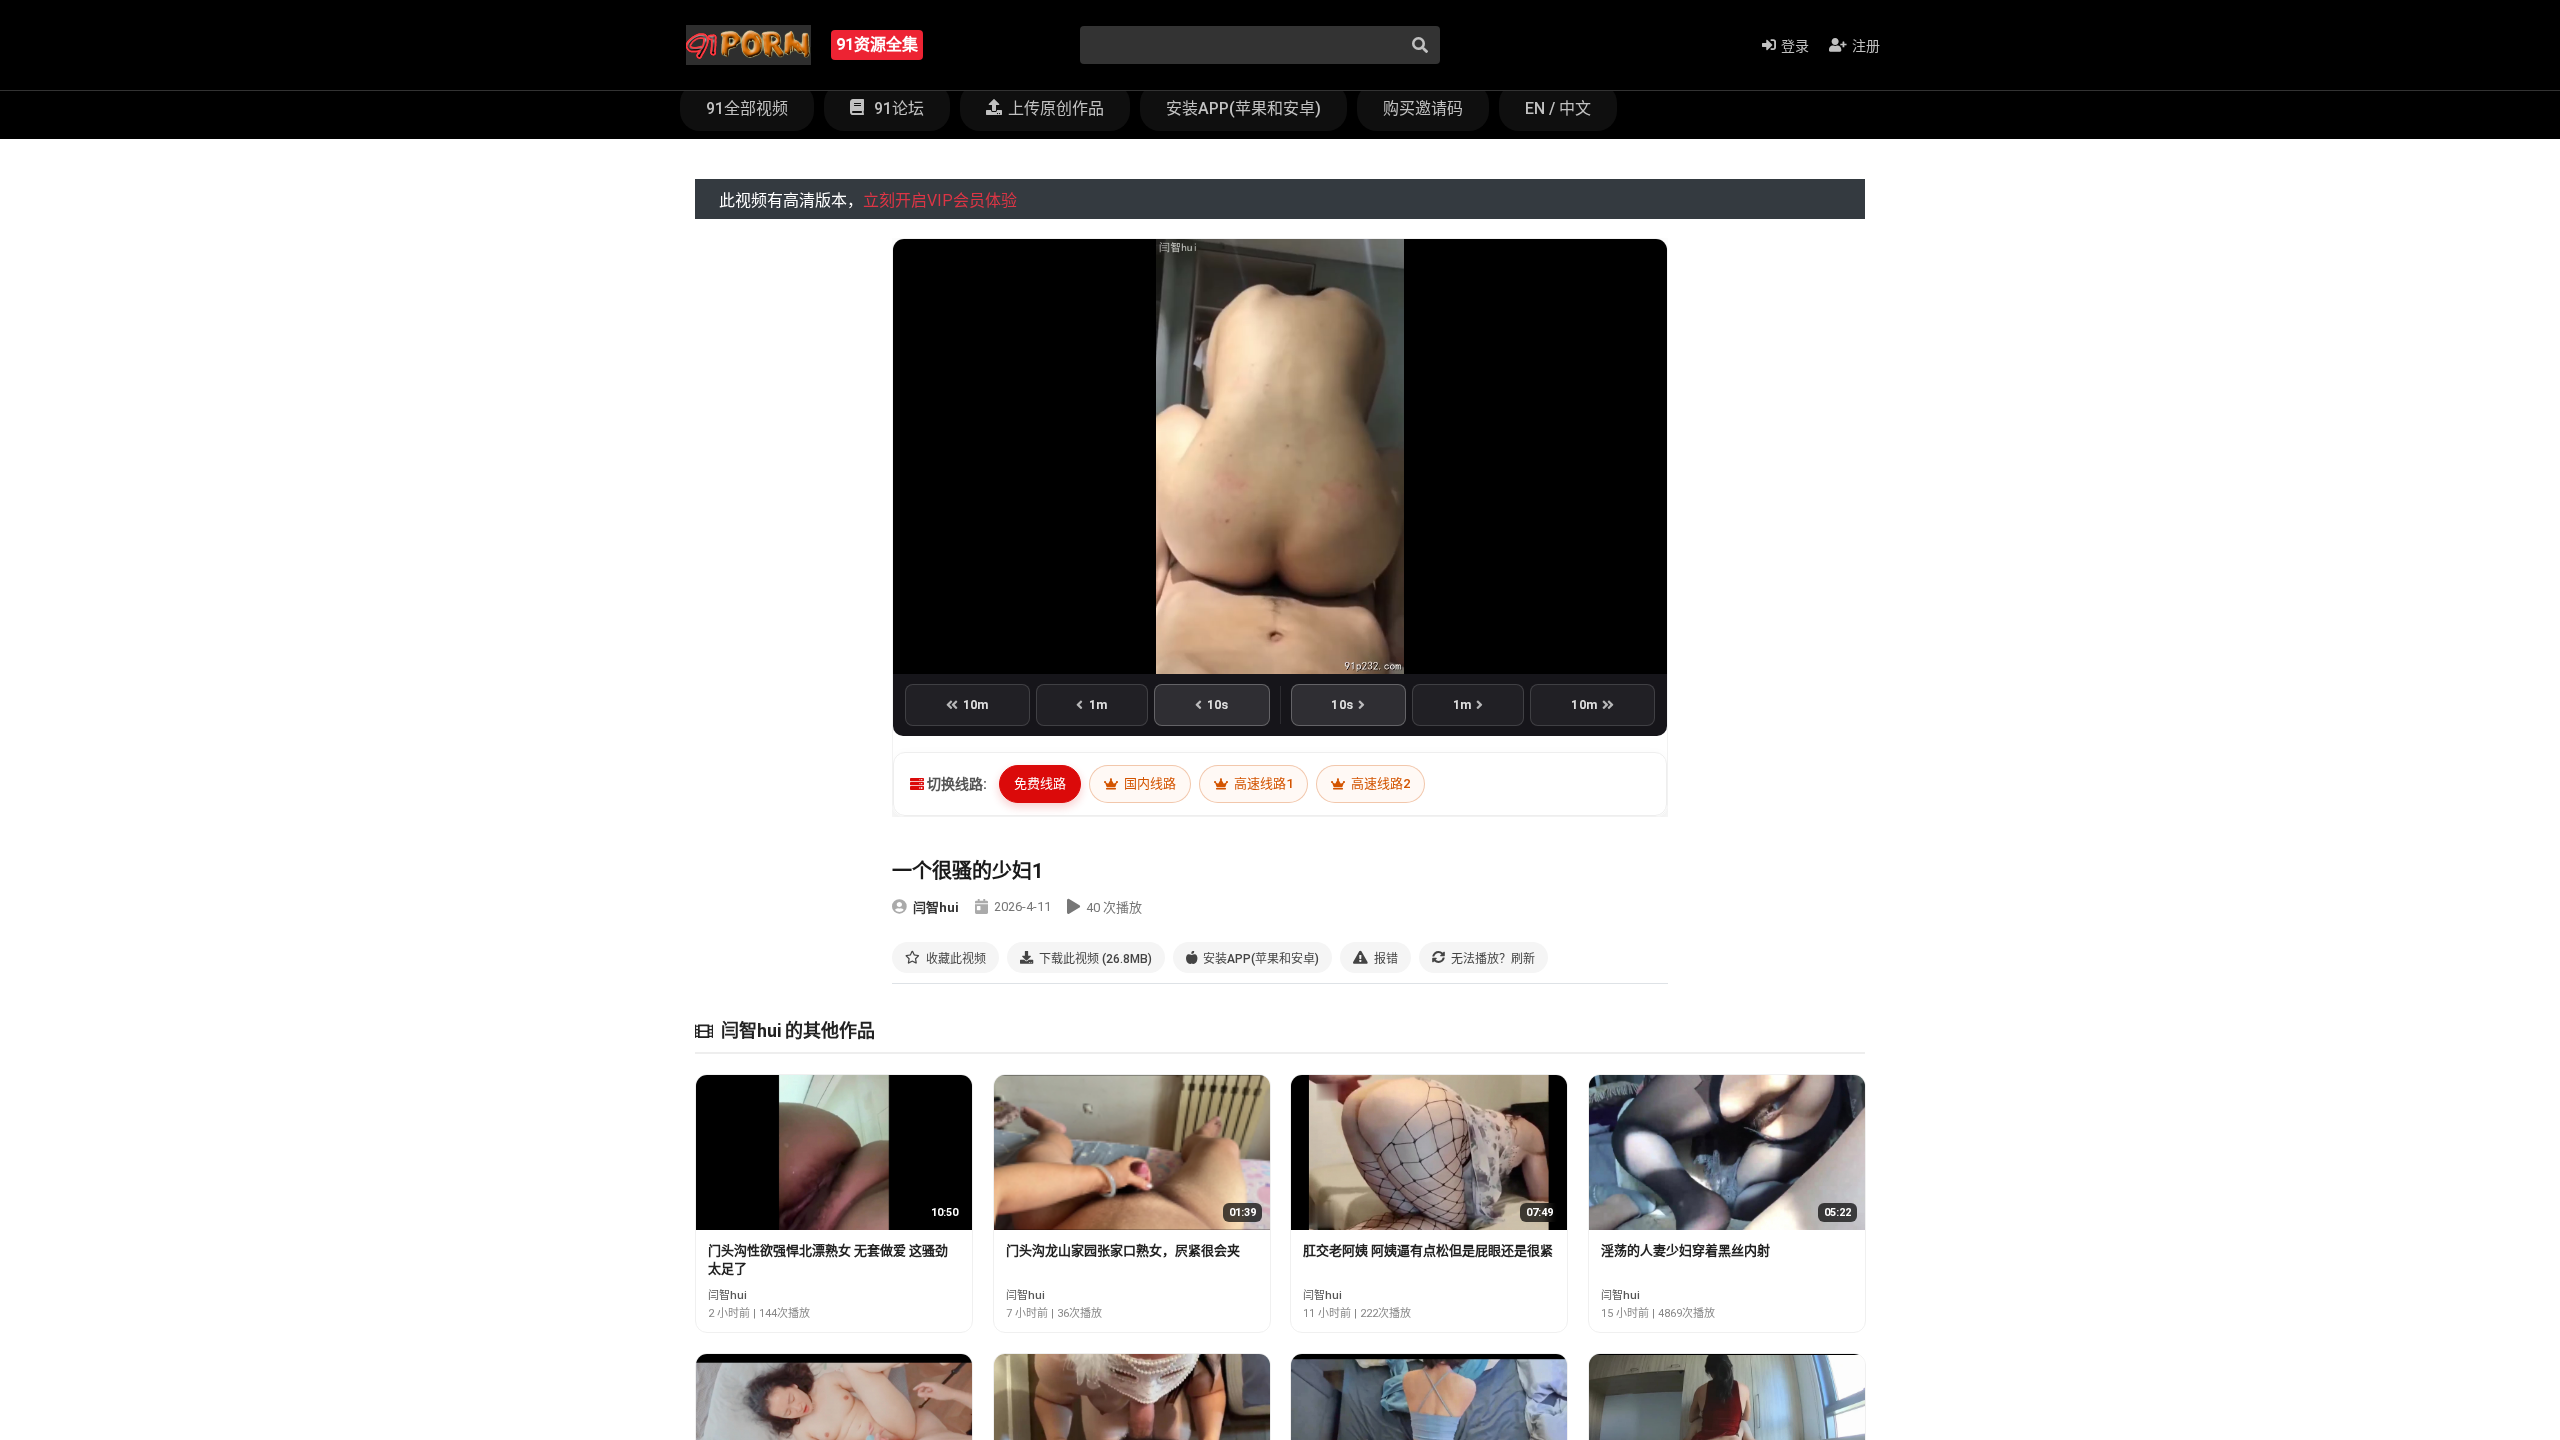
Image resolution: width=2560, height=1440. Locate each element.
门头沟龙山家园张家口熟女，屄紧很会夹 (1123, 1250)
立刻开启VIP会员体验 (940, 200)
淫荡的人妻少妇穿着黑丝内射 (1685, 1250)
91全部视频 (747, 108)
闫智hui (936, 907)
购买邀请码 (1423, 108)
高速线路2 (1379, 783)
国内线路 (1148, 783)
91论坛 (897, 108)
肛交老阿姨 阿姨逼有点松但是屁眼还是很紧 (1428, 1250)
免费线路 (1040, 783)
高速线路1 (1262, 783)
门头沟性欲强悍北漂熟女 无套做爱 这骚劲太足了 (828, 1259)
